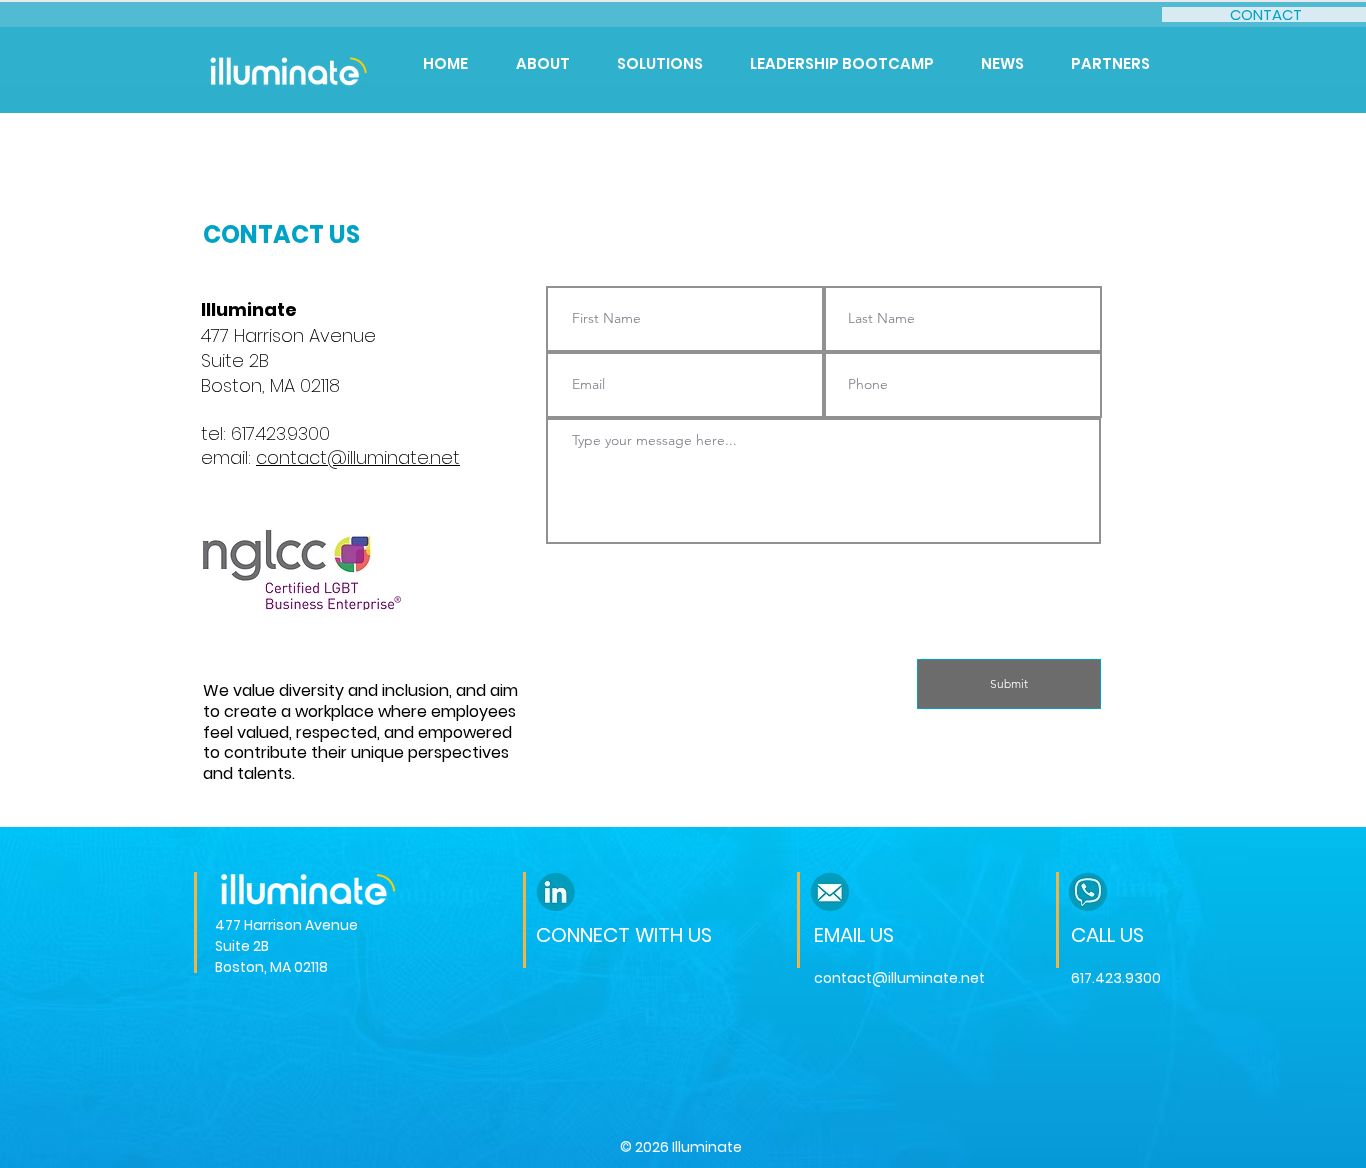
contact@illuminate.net (358, 457)
